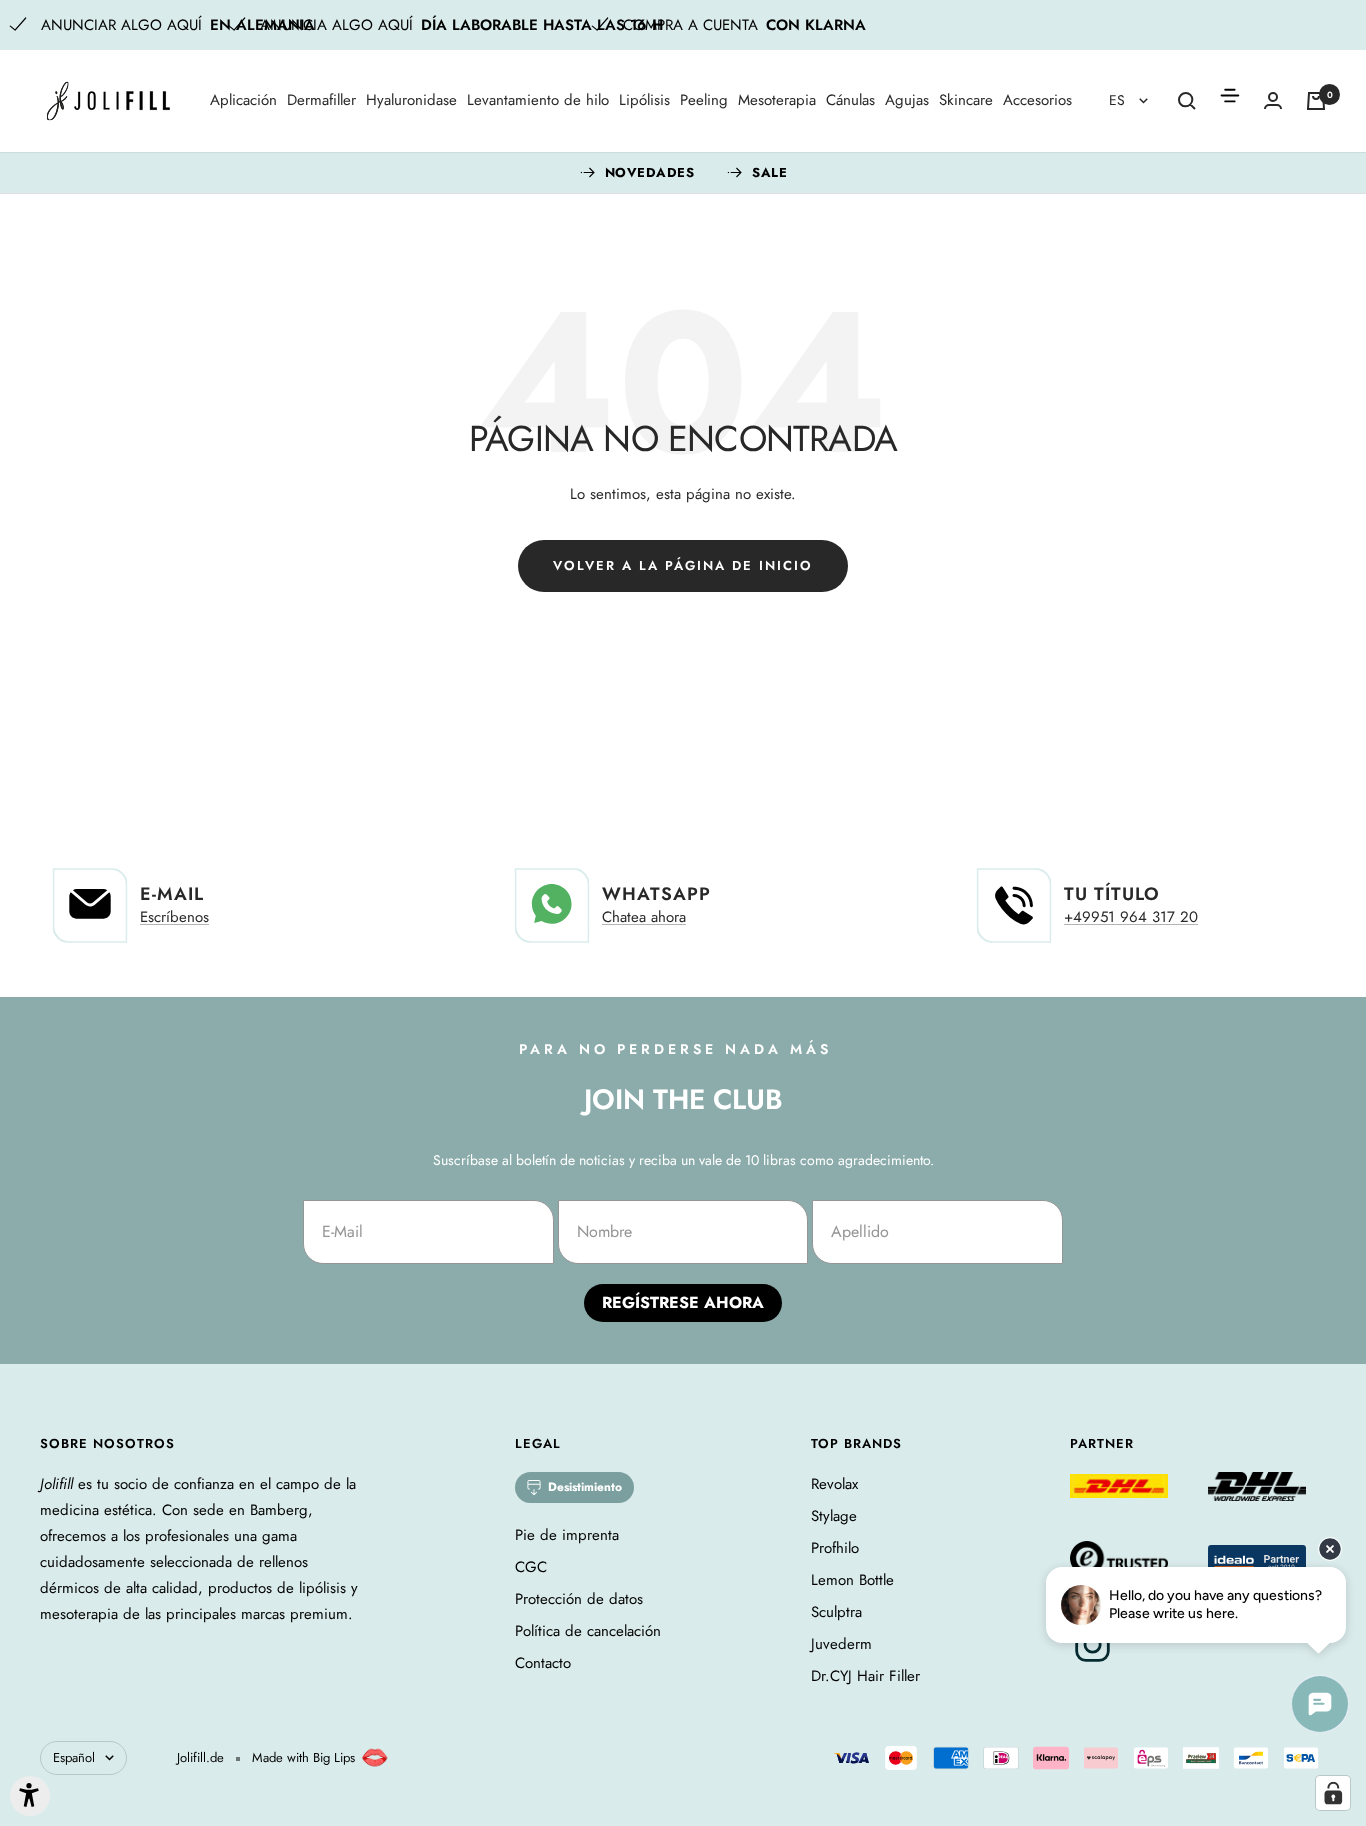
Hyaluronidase (411, 100)
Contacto (543, 1663)
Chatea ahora (644, 917)
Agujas (907, 100)
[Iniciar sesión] (1273, 100)
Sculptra (836, 1612)
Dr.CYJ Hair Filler (865, 1676)
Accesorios (1037, 100)
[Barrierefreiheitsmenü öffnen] (30, 1796)
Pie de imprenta (567, 1535)
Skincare (966, 100)
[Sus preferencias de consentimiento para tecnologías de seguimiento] (1333, 1793)
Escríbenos (174, 917)
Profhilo (835, 1548)
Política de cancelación (588, 1631)
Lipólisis (644, 100)
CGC (531, 1567)
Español (74, 1757)
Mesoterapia (777, 100)
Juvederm (841, 1644)
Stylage (834, 1516)
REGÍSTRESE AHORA (683, 1302)
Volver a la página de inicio (683, 565)
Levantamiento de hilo (538, 100)
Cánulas (850, 100)
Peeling (704, 100)
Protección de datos (579, 1599)
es (1119, 100)
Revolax (834, 1484)
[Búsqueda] (1187, 101)
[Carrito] (1316, 101)
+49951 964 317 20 (1131, 917)
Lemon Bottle (852, 1580)
